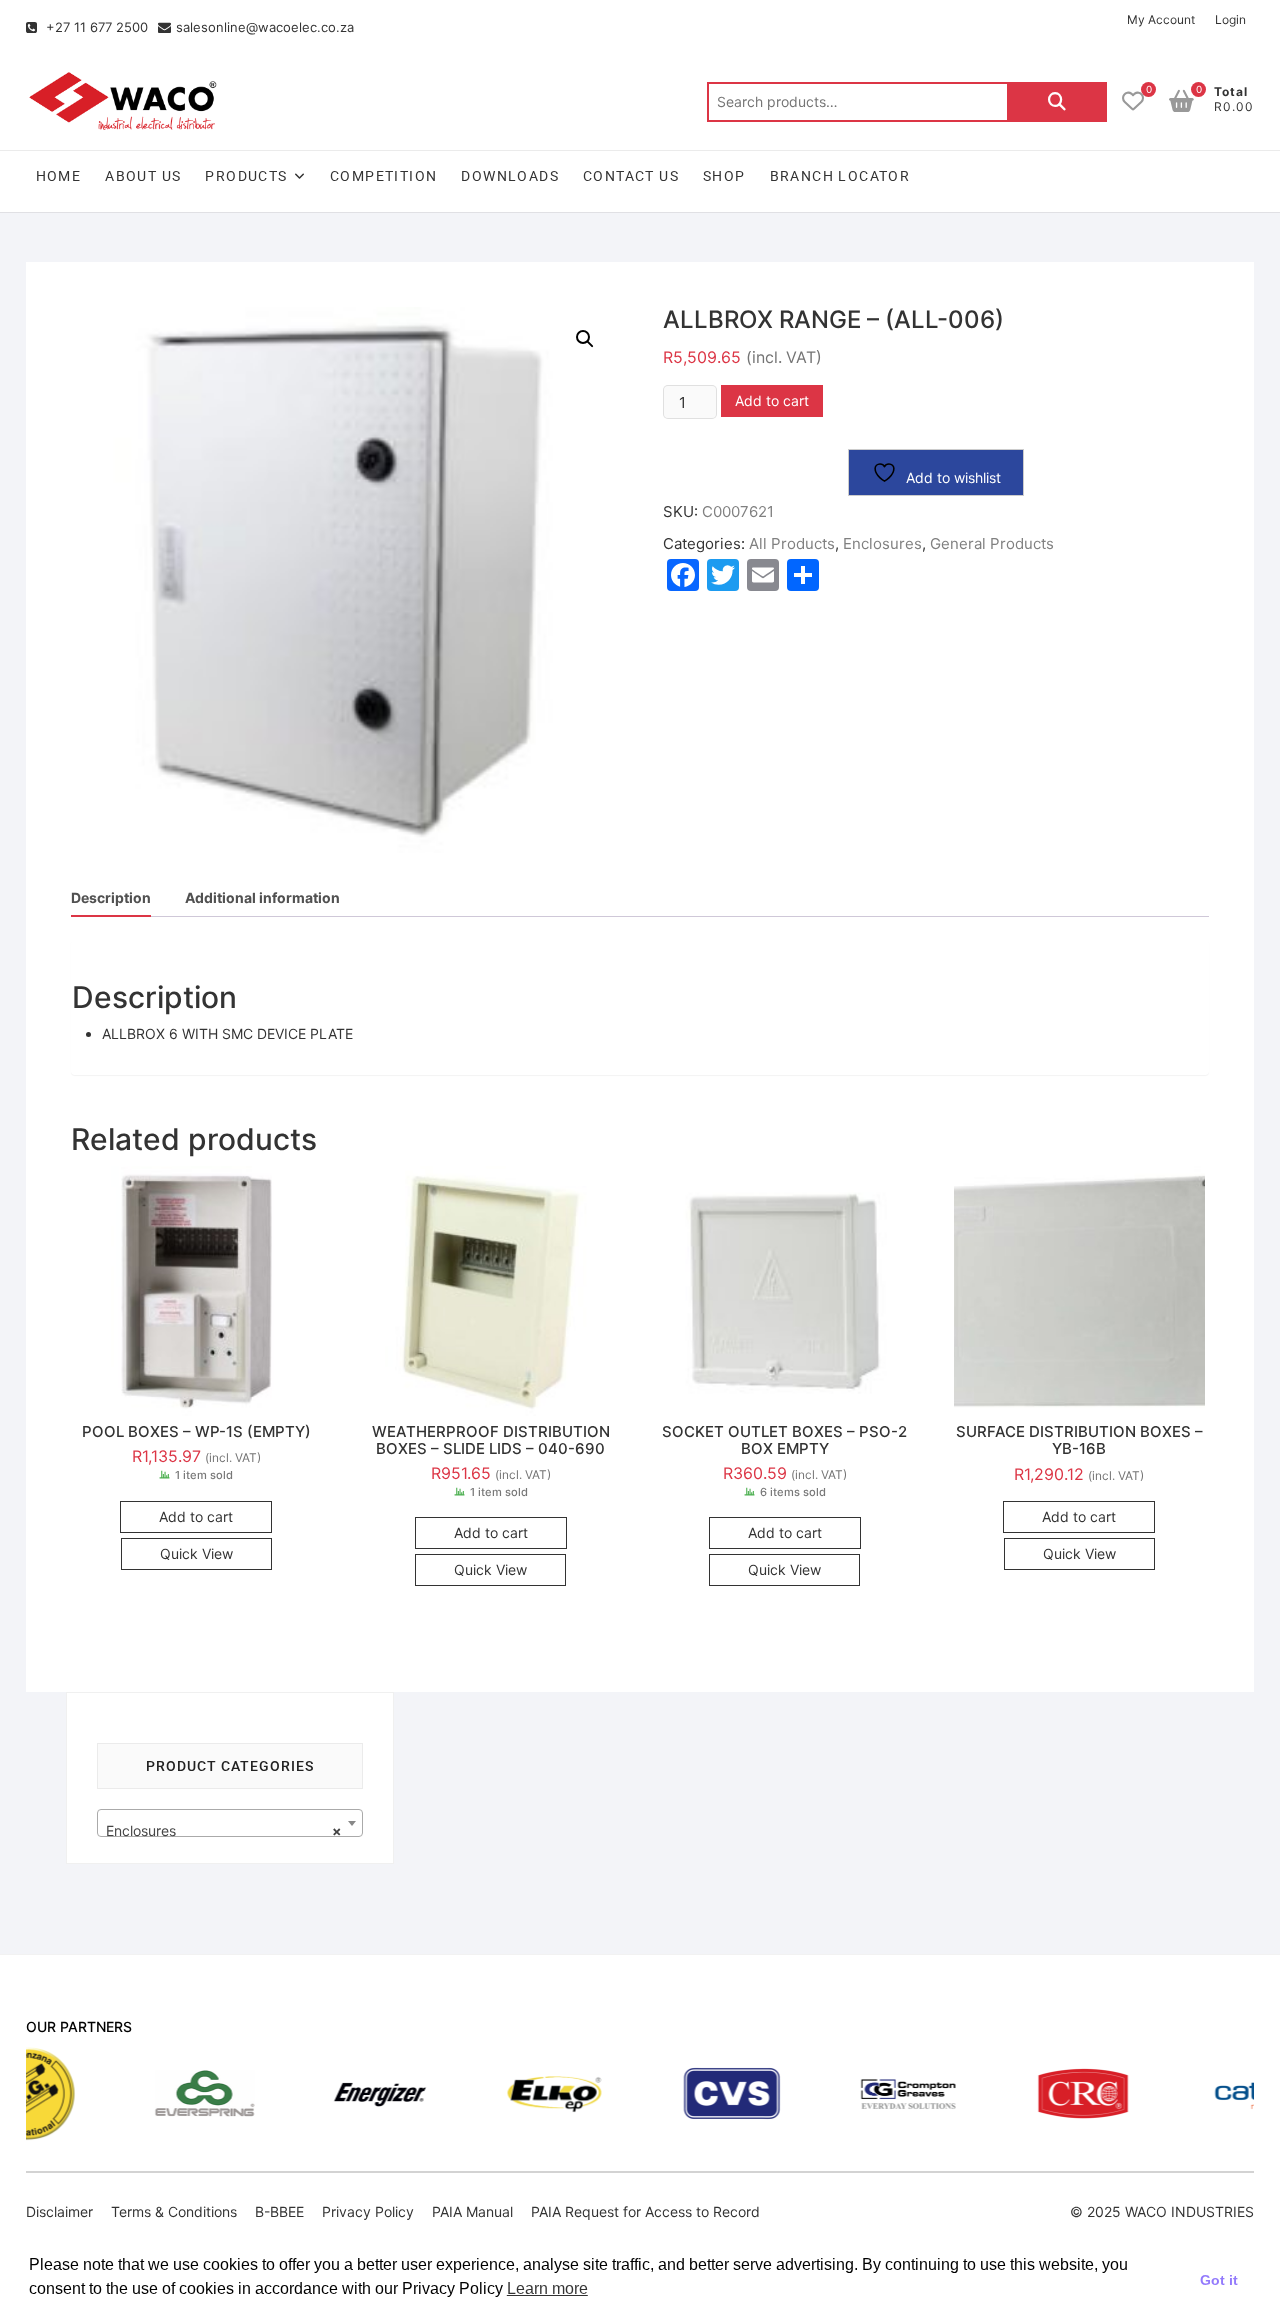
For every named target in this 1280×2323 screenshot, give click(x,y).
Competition (383, 176)
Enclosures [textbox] (224, 1830)
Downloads (510, 176)
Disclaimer (59, 2211)
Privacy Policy (368, 2211)
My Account (1161, 19)
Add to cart (772, 400)
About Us (143, 176)
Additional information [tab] (262, 897)
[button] (585, 339)
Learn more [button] (547, 2288)
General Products (992, 543)
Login (1230, 19)
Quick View (196, 1553)
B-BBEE (279, 2211)
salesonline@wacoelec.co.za (265, 27)
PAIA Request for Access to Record (645, 2211)
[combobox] (230, 1823)
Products (246, 176)
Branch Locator (840, 176)
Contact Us (631, 176)
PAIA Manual (472, 2211)
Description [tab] (111, 897)
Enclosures (882, 543)
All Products (792, 543)
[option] (131, 2093)
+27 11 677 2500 (95, 27)
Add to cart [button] (196, 1516)
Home (59, 176)
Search (1057, 102)
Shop (724, 176)
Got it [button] (1219, 2280)
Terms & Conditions (174, 2211)
